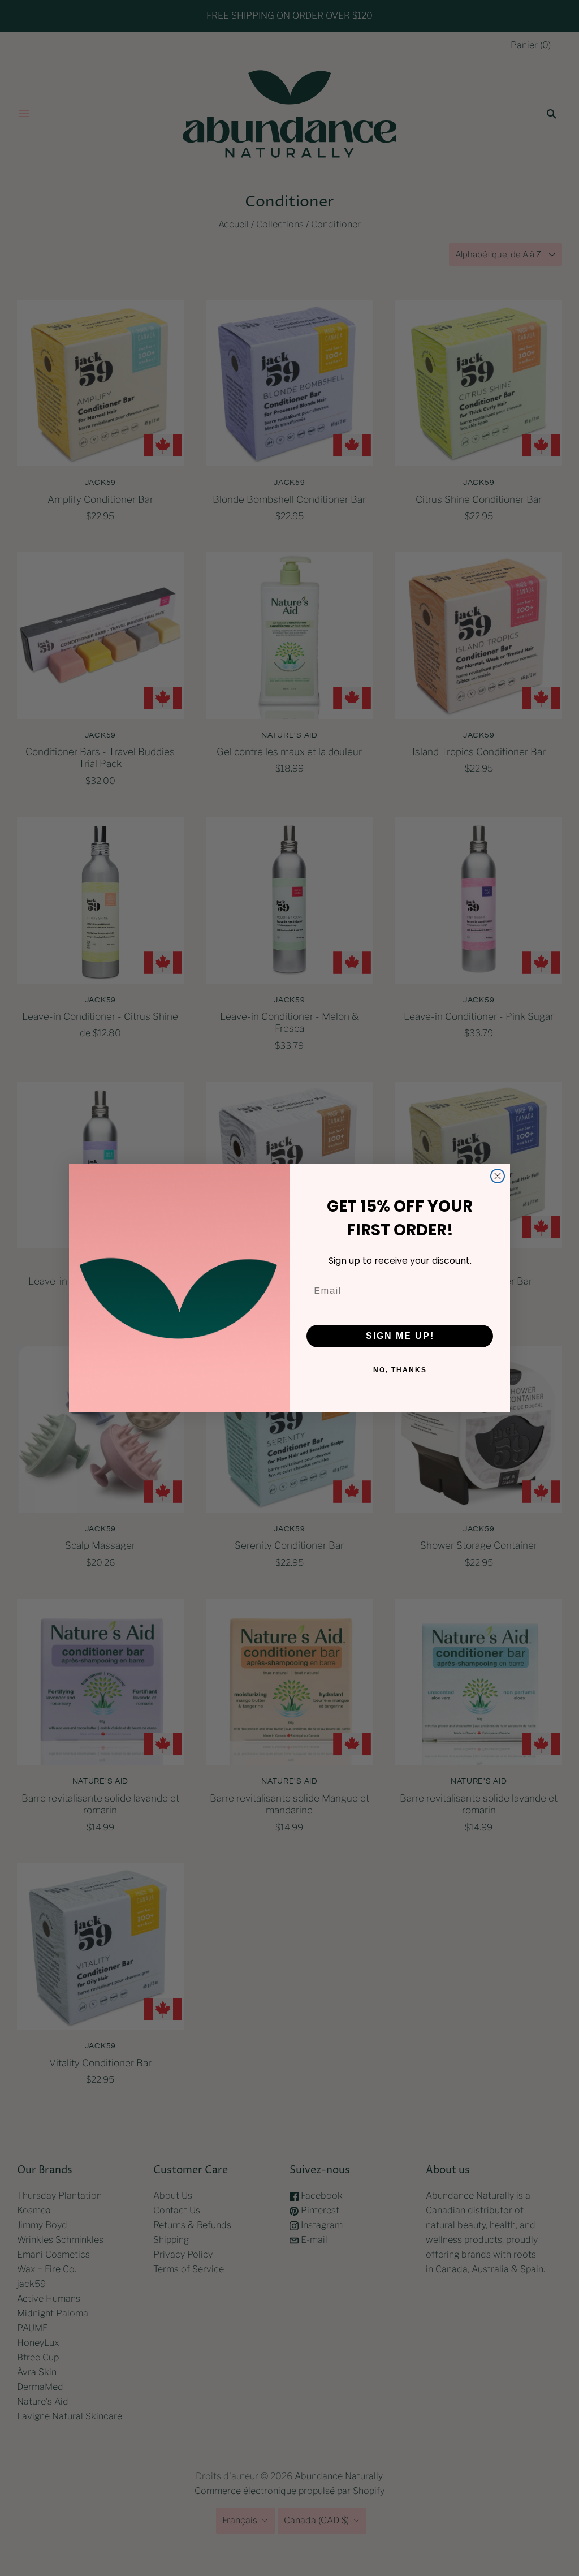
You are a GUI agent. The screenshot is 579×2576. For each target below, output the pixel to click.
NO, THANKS (400, 1370)
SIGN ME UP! (400, 1336)
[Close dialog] (498, 1176)
